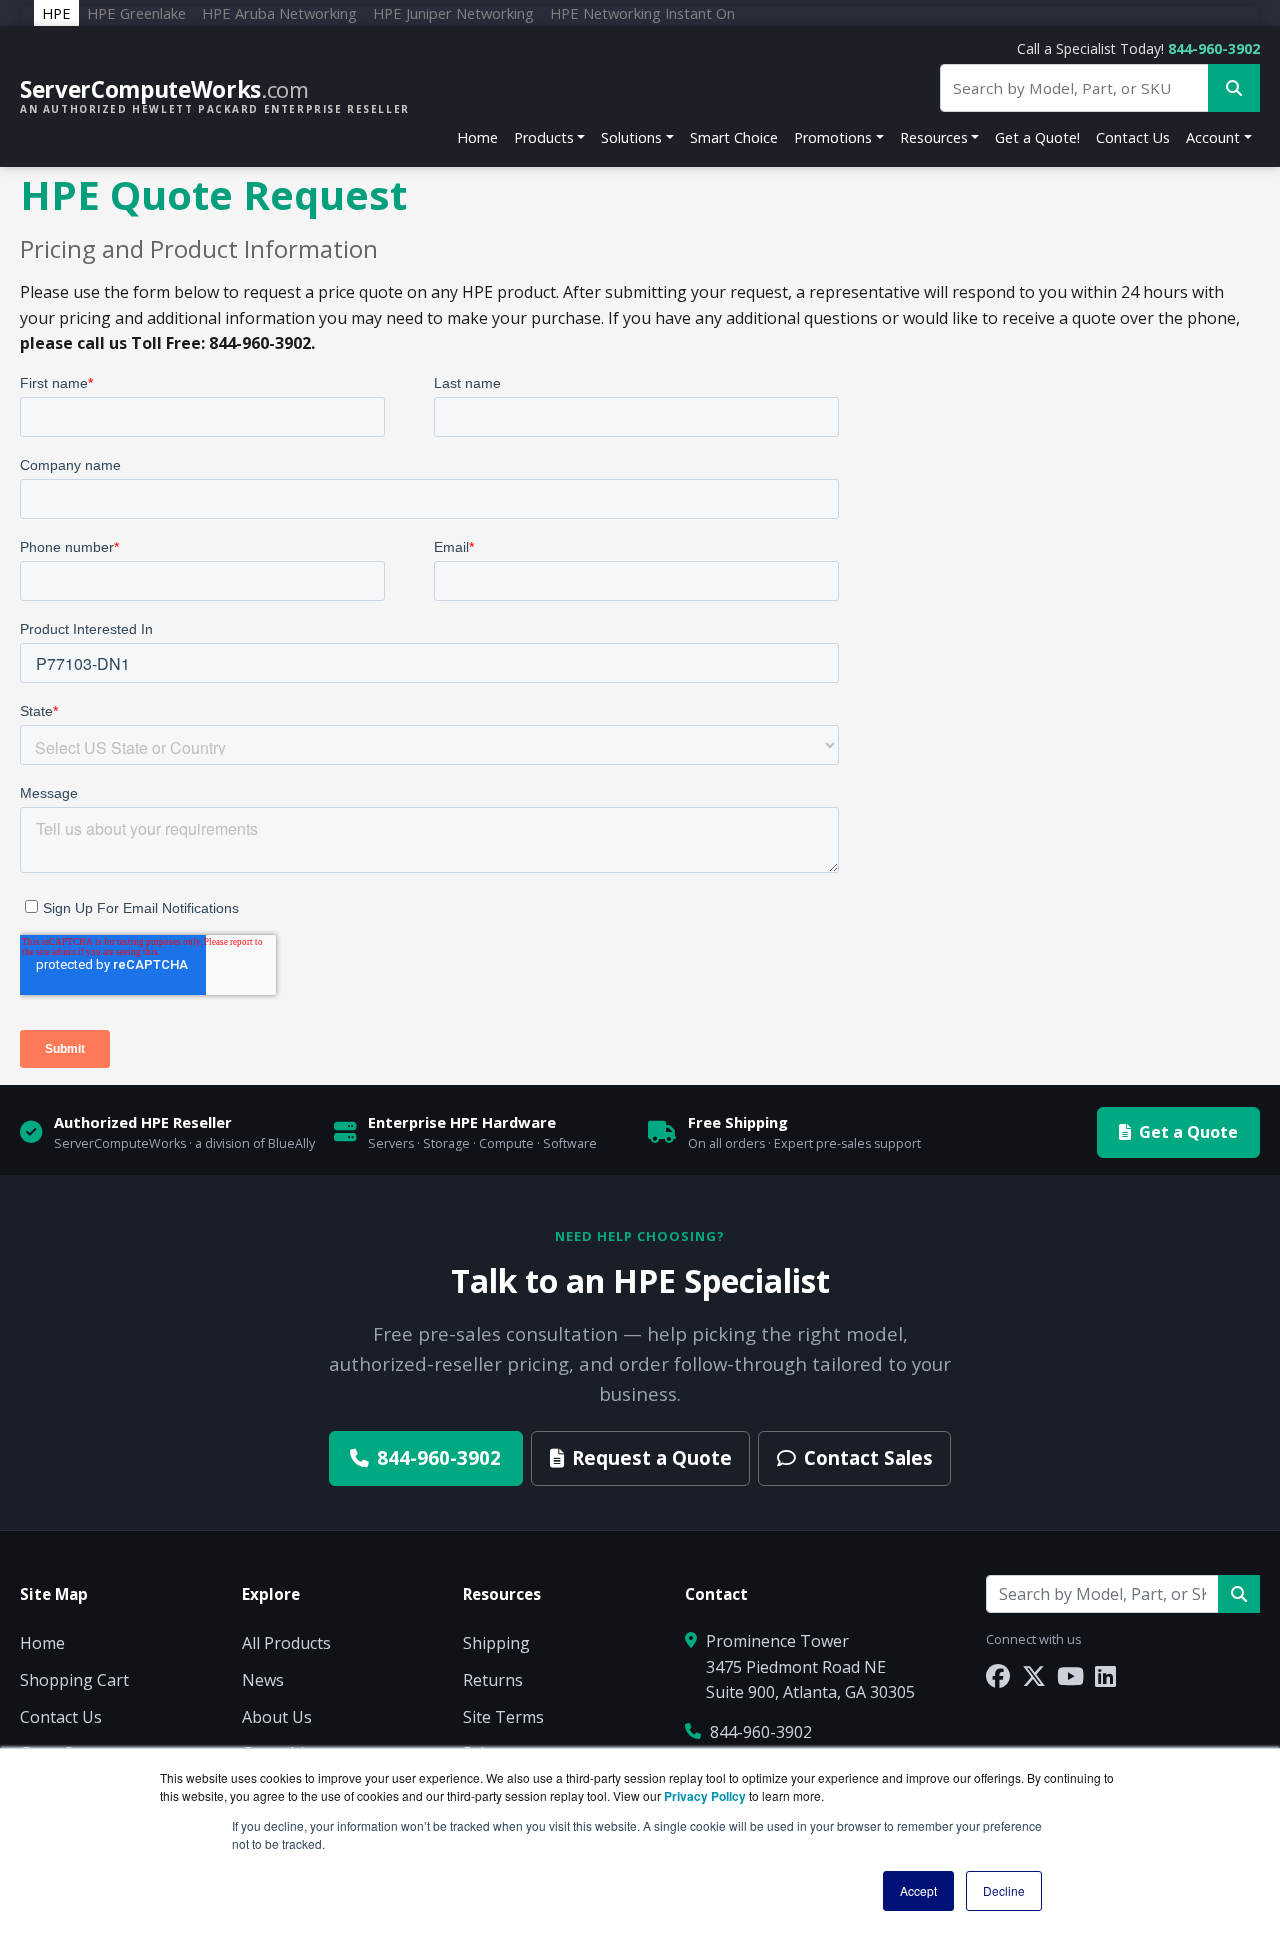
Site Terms (503, 1717)
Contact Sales (868, 1457)
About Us (277, 1717)
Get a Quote (1188, 1132)
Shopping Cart (74, 1680)
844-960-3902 (1214, 48)
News (263, 1680)
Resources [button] (934, 137)
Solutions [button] (631, 137)
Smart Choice (734, 137)
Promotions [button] (833, 137)
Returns (493, 1680)
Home (477, 137)
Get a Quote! (1037, 137)
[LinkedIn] (1105, 1675)
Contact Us (1133, 137)
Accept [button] (918, 1890)
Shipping (496, 1643)
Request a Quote (652, 1457)
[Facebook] (998, 1675)
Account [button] (1213, 137)
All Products (286, 1643)
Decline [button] (1004, 1890)
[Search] (1239, 1594)
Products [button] (544, 137)
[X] (1034, 1675)
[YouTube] (1070, 1675)
